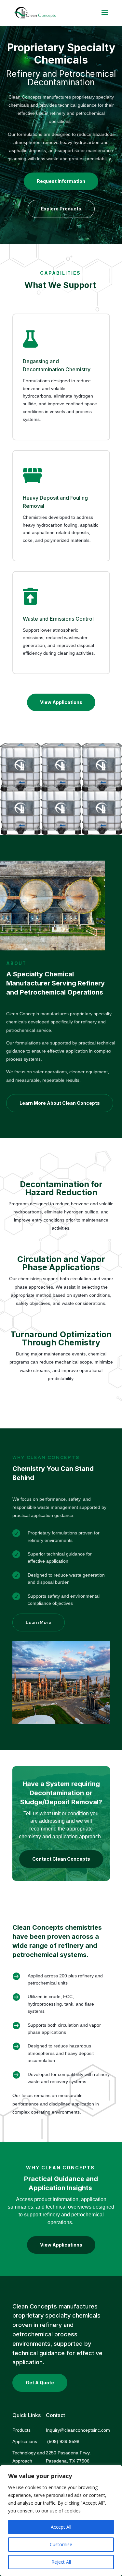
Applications (25, 2441)
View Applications (61, 702)
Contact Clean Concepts (61, 1859)
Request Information (61, 181)
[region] (61, 2521)
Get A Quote (40, 2383)
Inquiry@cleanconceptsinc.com (78, 2430)
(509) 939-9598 (64, 2441)
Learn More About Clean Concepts (60, 1103)
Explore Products (61, 209)
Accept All (61, 2527)
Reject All (61, 2562)
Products (21, 2430)
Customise (61, 2544)
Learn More (39, 1622)
